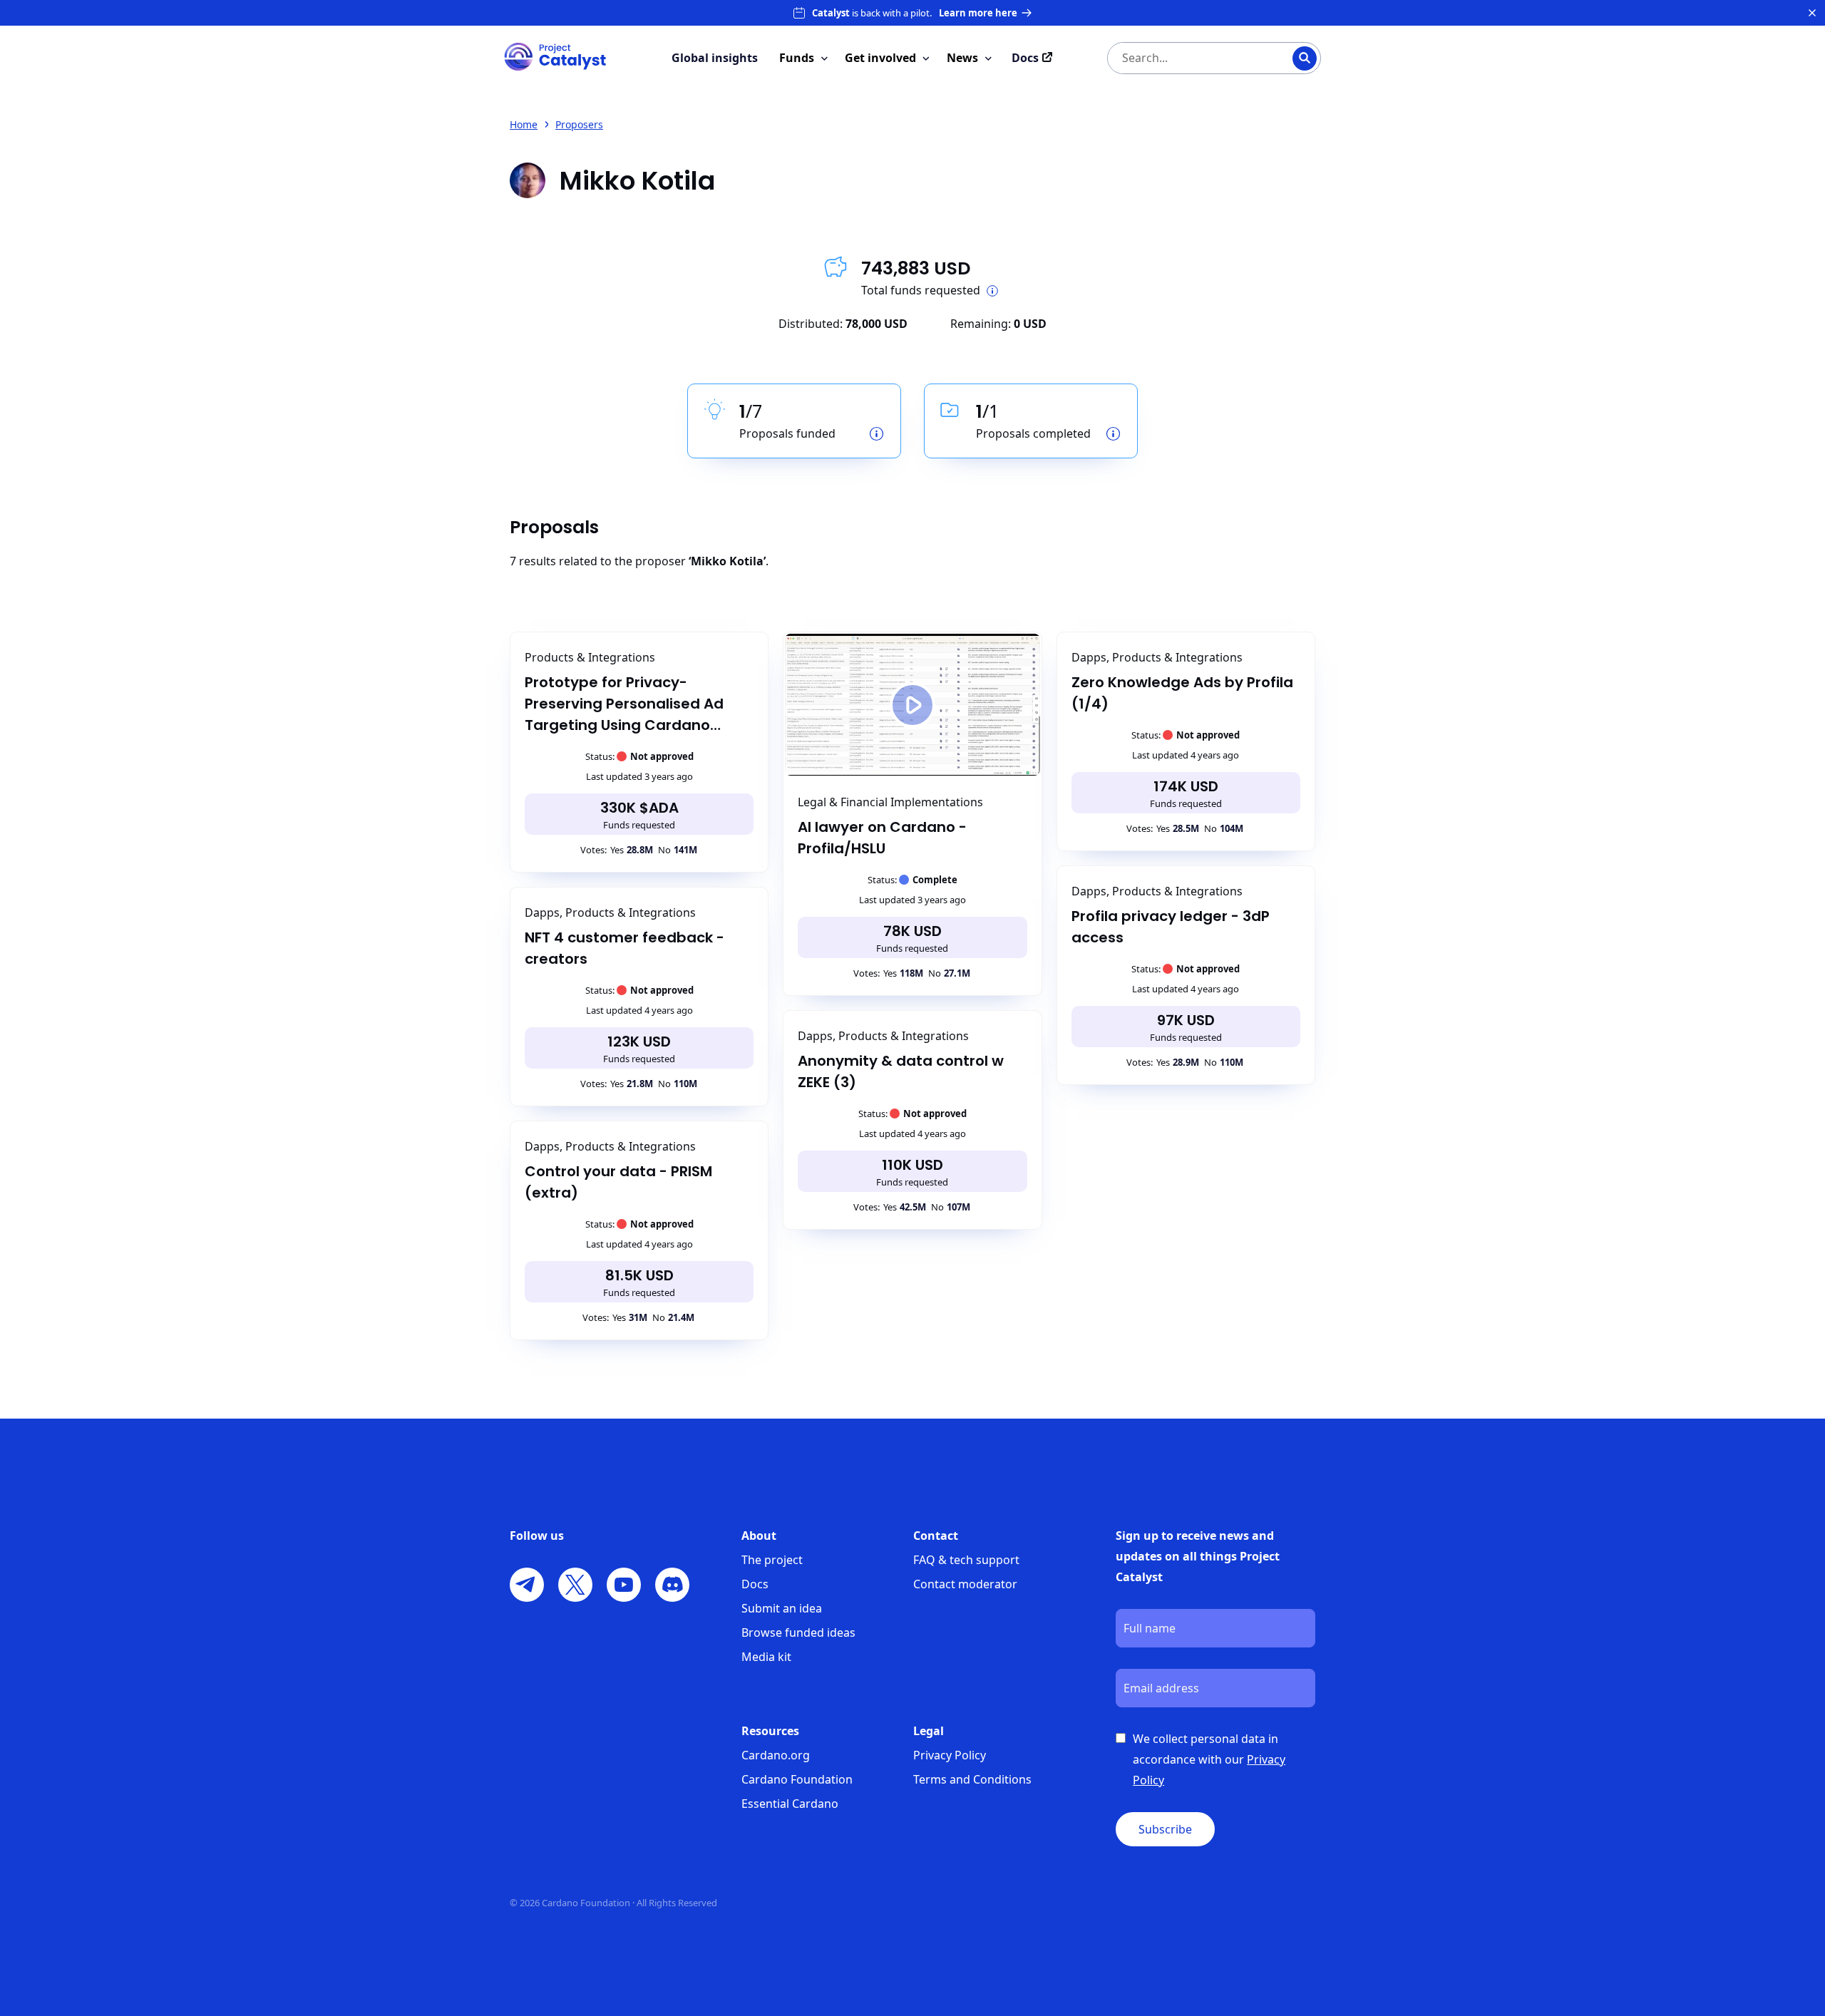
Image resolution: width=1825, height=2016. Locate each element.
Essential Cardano (790, 1804)
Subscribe (1165, 1829)
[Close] (1812, 13)
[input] (1186, 58)
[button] (912, 705)
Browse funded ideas (798, 1632)
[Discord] (672, 1585)
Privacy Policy (950, 1755)
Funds (797, 58)
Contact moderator (965, 1584)
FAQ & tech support (966, 1560)
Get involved (880, 58)
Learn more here (978, 13)
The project (772, 1560)
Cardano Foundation (797, 1779)
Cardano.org (776, 1755)
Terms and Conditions (972, 1779)
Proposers (579, 124)
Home (524, 124)
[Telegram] (527, 1585)
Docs (755, 1584)
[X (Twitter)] (575, 1585)
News (962, 58)
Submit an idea (782, 1608)
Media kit (766, 1657)
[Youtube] (624, 1585)
